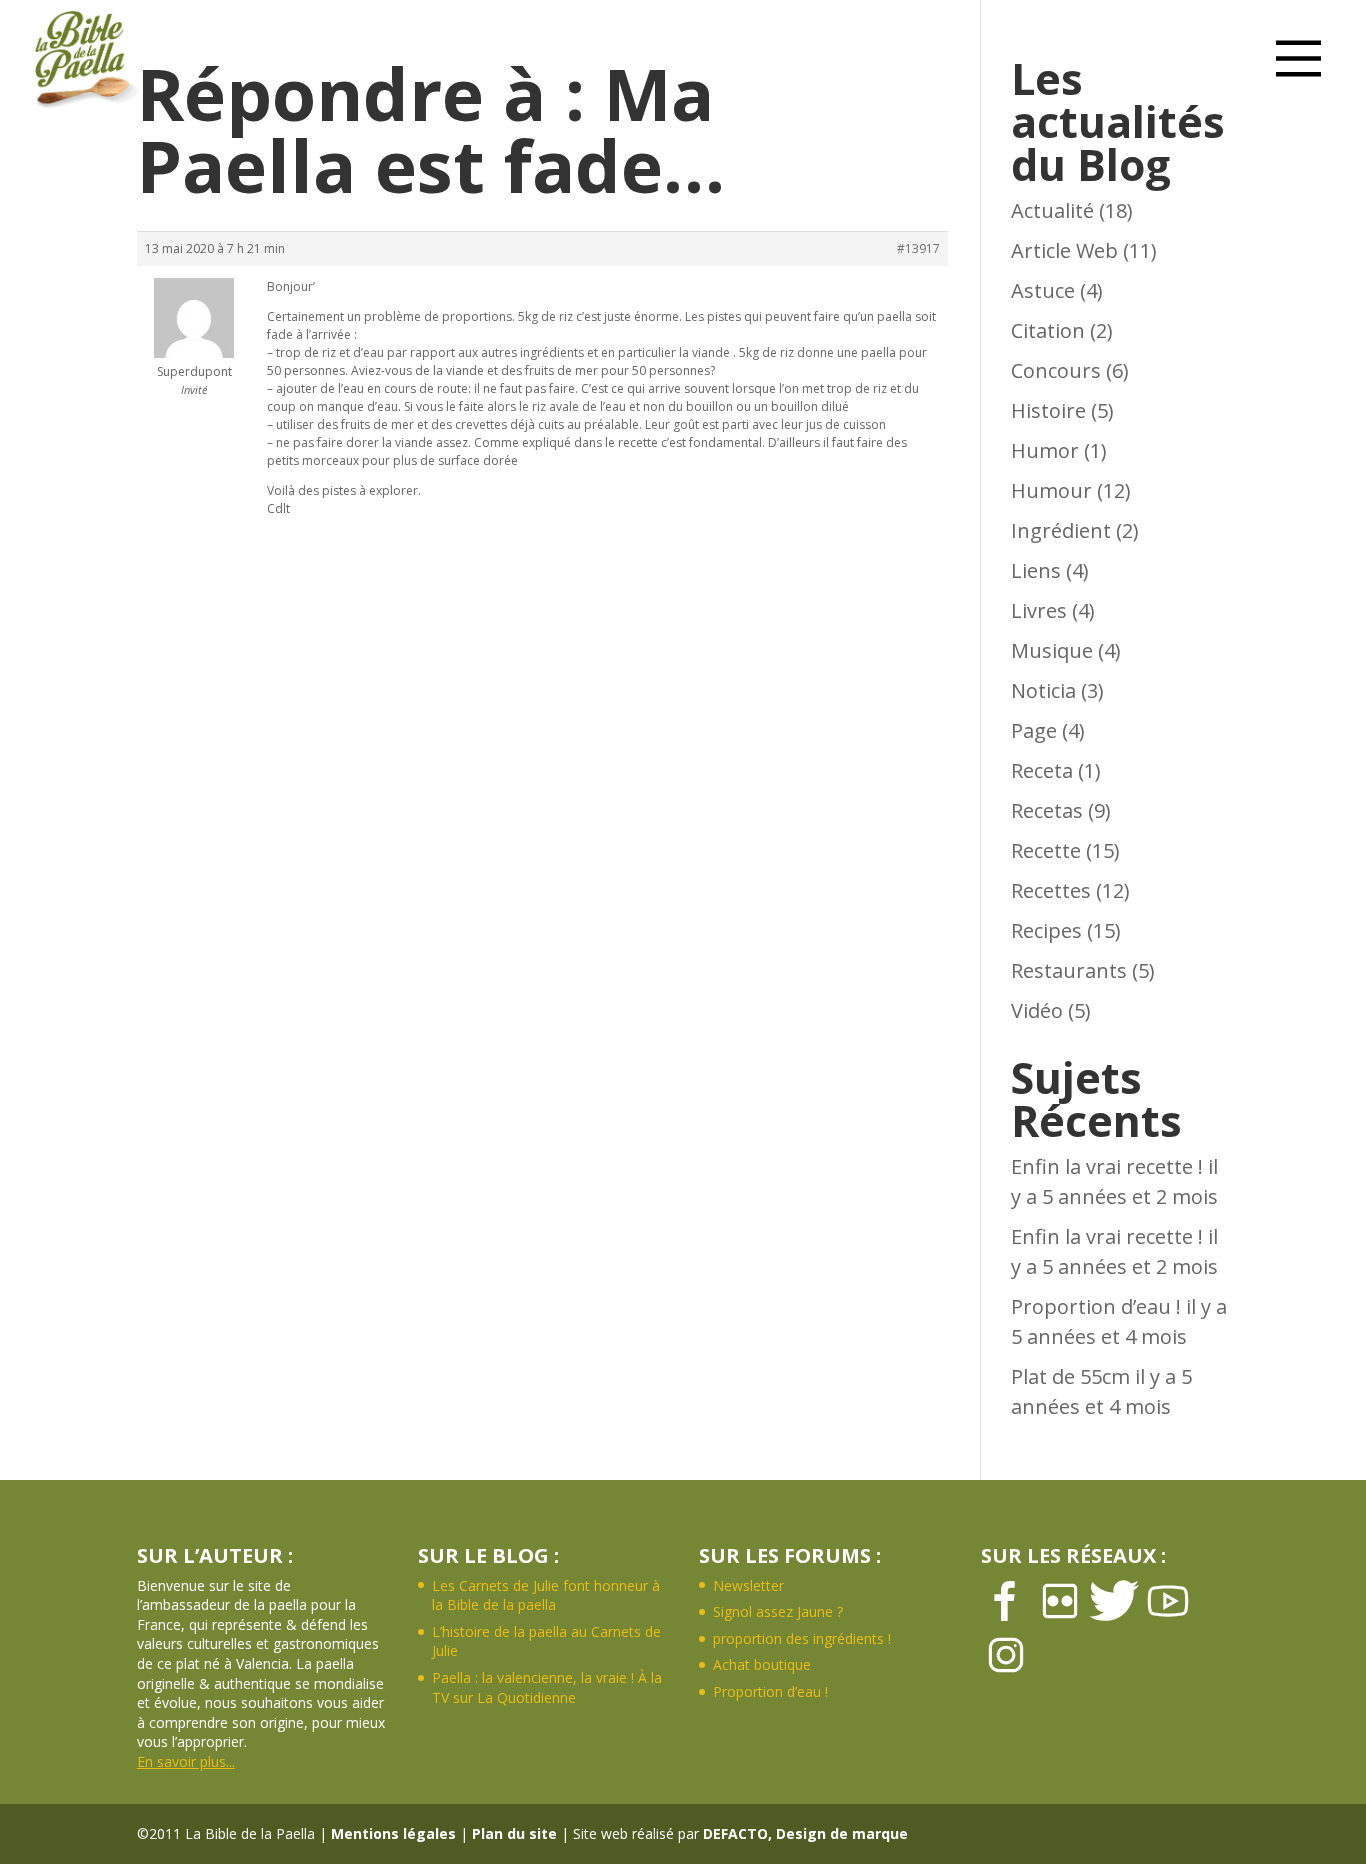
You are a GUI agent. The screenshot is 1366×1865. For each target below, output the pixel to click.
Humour (1051, 490)
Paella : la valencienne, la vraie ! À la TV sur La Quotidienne (547, 1687)
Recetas (1047, 810)
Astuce (1043, 290)
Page (1034, 730)
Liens (1036, 570)
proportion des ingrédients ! (802, 1638)
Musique (1052, 650)
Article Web (1064, 250)
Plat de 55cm (1070, 1376)
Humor (1045, 450)
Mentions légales (393, 1833)
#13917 (918, 248)
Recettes (1051, 890)
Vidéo (1037, 1010)
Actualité (1052, 210)
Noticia (1043, 690)
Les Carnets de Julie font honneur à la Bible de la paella (546, 1595)
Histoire (1048, 410)
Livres (1039, 610)
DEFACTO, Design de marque (805, 1833)
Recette (1046, 850)
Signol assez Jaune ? (778, 1611)
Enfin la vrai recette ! (1107, 1166)
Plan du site (514, 1833)
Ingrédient (1061, 530)
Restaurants (1069, 970)
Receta (1042, 770)
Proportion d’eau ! (1096, 1306)
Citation (1048, 330)
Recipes (1046, 930)
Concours (1056, 370)
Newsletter (748, 1585)
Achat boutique (762, 1664)
